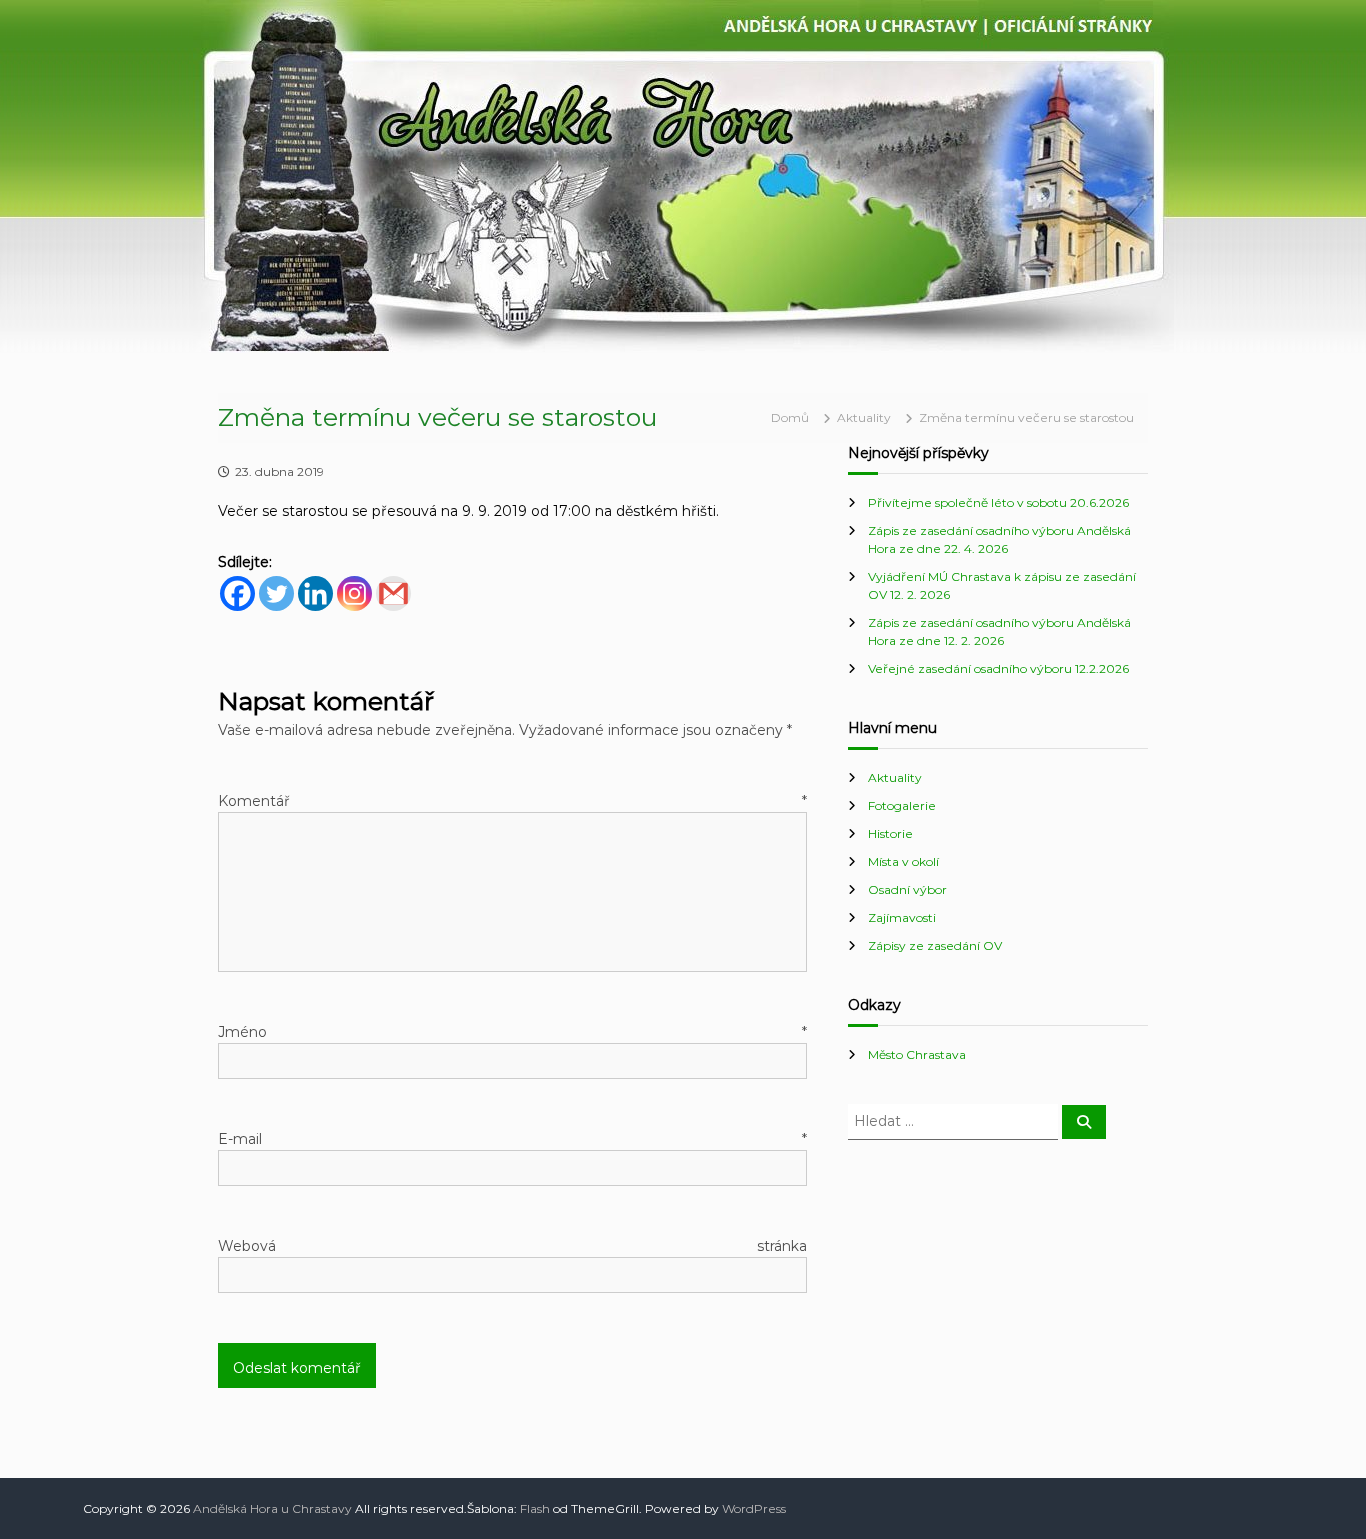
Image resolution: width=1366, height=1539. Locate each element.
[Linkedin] (315, 593)
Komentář (512, 801)
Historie (890, 833)
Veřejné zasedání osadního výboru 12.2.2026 (998, 668)
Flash (535, 1508)
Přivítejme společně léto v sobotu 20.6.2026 (998, 502)
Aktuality (864, 417)
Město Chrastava (917, 1054)
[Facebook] (237, 593)
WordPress (754, 1508)
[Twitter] (276, 593)
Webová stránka (512, 1246)
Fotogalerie (902, 805)
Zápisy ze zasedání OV (935, 945)
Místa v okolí (903, 861)
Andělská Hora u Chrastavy (272, 1508)
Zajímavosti (902, 917)
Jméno (512, 1032)
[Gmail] (393, 593)
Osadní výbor (907, 889)
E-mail (512, 1139)
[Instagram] (354, 593)
